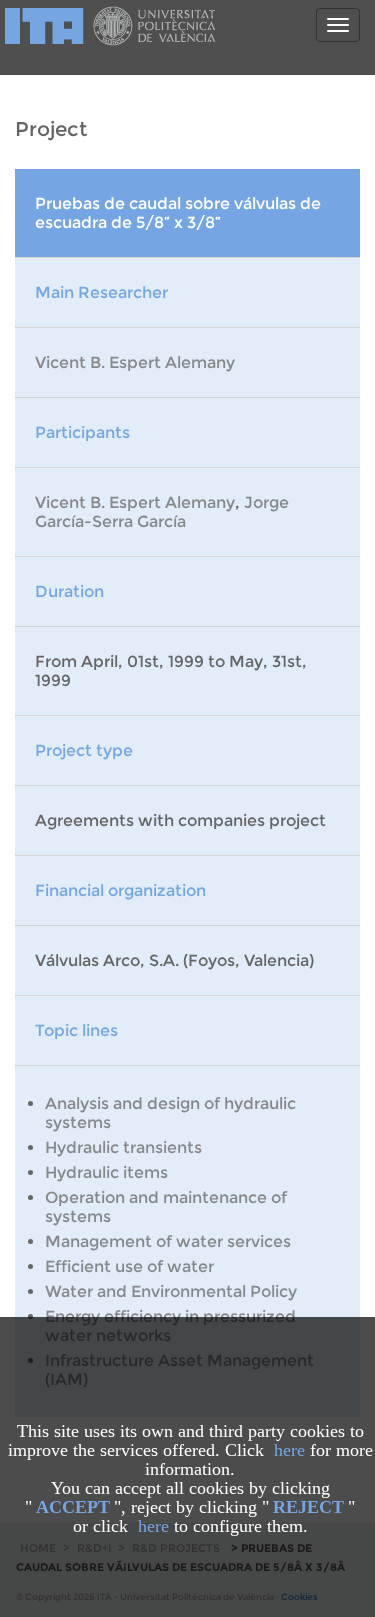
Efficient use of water (129, 1266)
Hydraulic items (106, 1172)
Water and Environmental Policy (171, 1291)
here (289, 1450)
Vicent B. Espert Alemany (135, 362)
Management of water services (168, 1241)
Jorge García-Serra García (162, 512)
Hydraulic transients (123, 1147)
